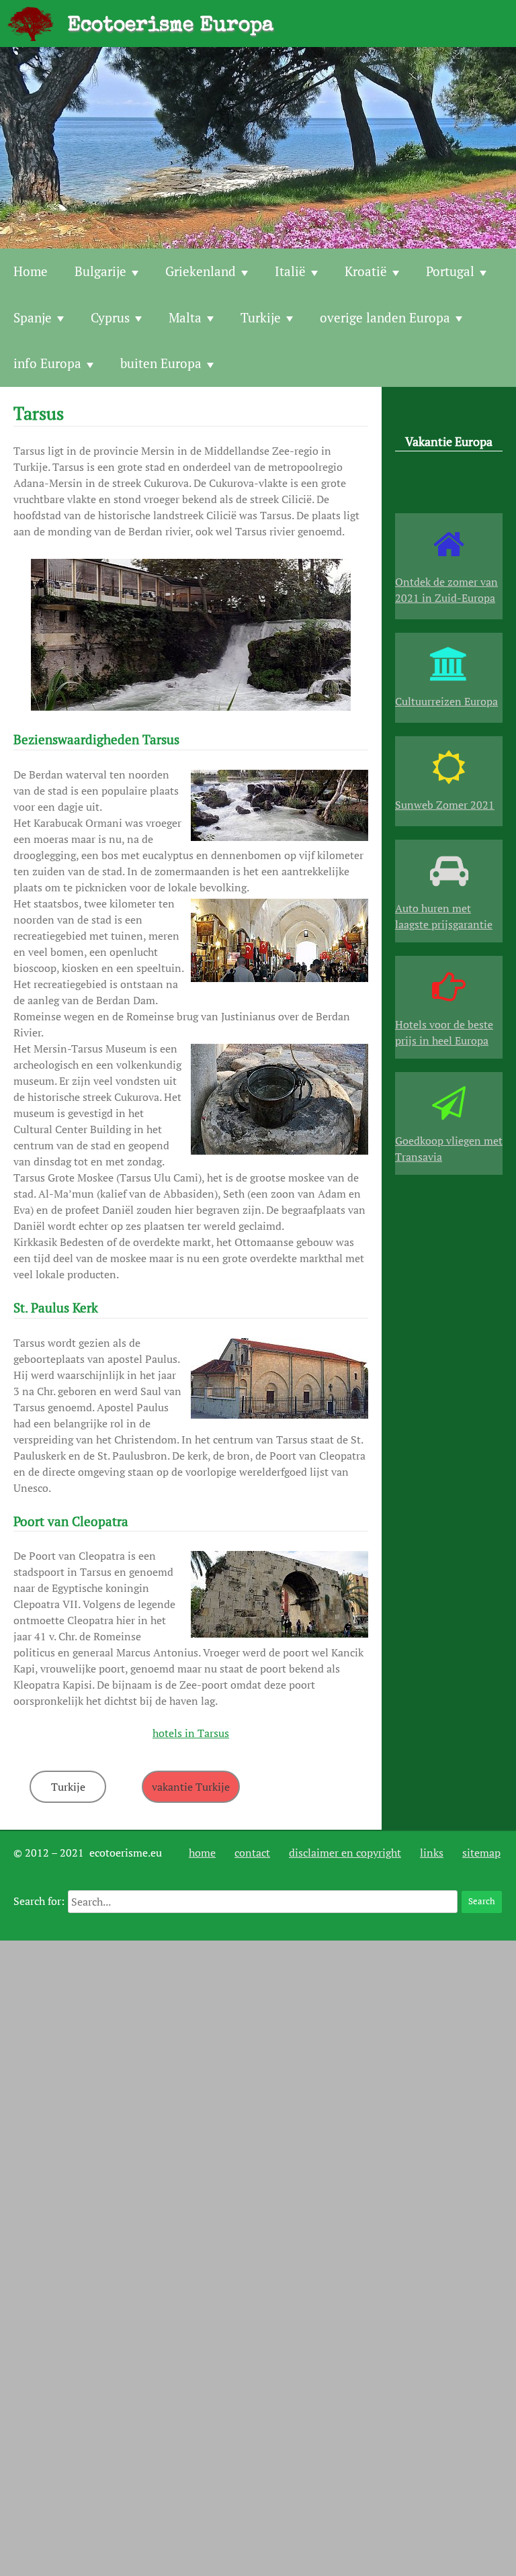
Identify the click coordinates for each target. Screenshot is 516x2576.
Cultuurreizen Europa (446, 701)
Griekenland (201, 271)
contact (252, 1853)
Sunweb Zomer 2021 (445, 805)
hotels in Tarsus (191, 1733)
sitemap (481, 1853)
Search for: (39, 1901)
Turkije (261, 317)
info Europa (47, 363)
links (432, 1853)
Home (31, 271)
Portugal (450, 271)
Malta (185, 317)
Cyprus (110, 317)
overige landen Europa (385, 317)
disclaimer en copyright (345, 1853)
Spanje (33, 317)
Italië (290, 271)
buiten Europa (161, 363)
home (202, 1853)
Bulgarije (100, 271)
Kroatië (366, 271)
